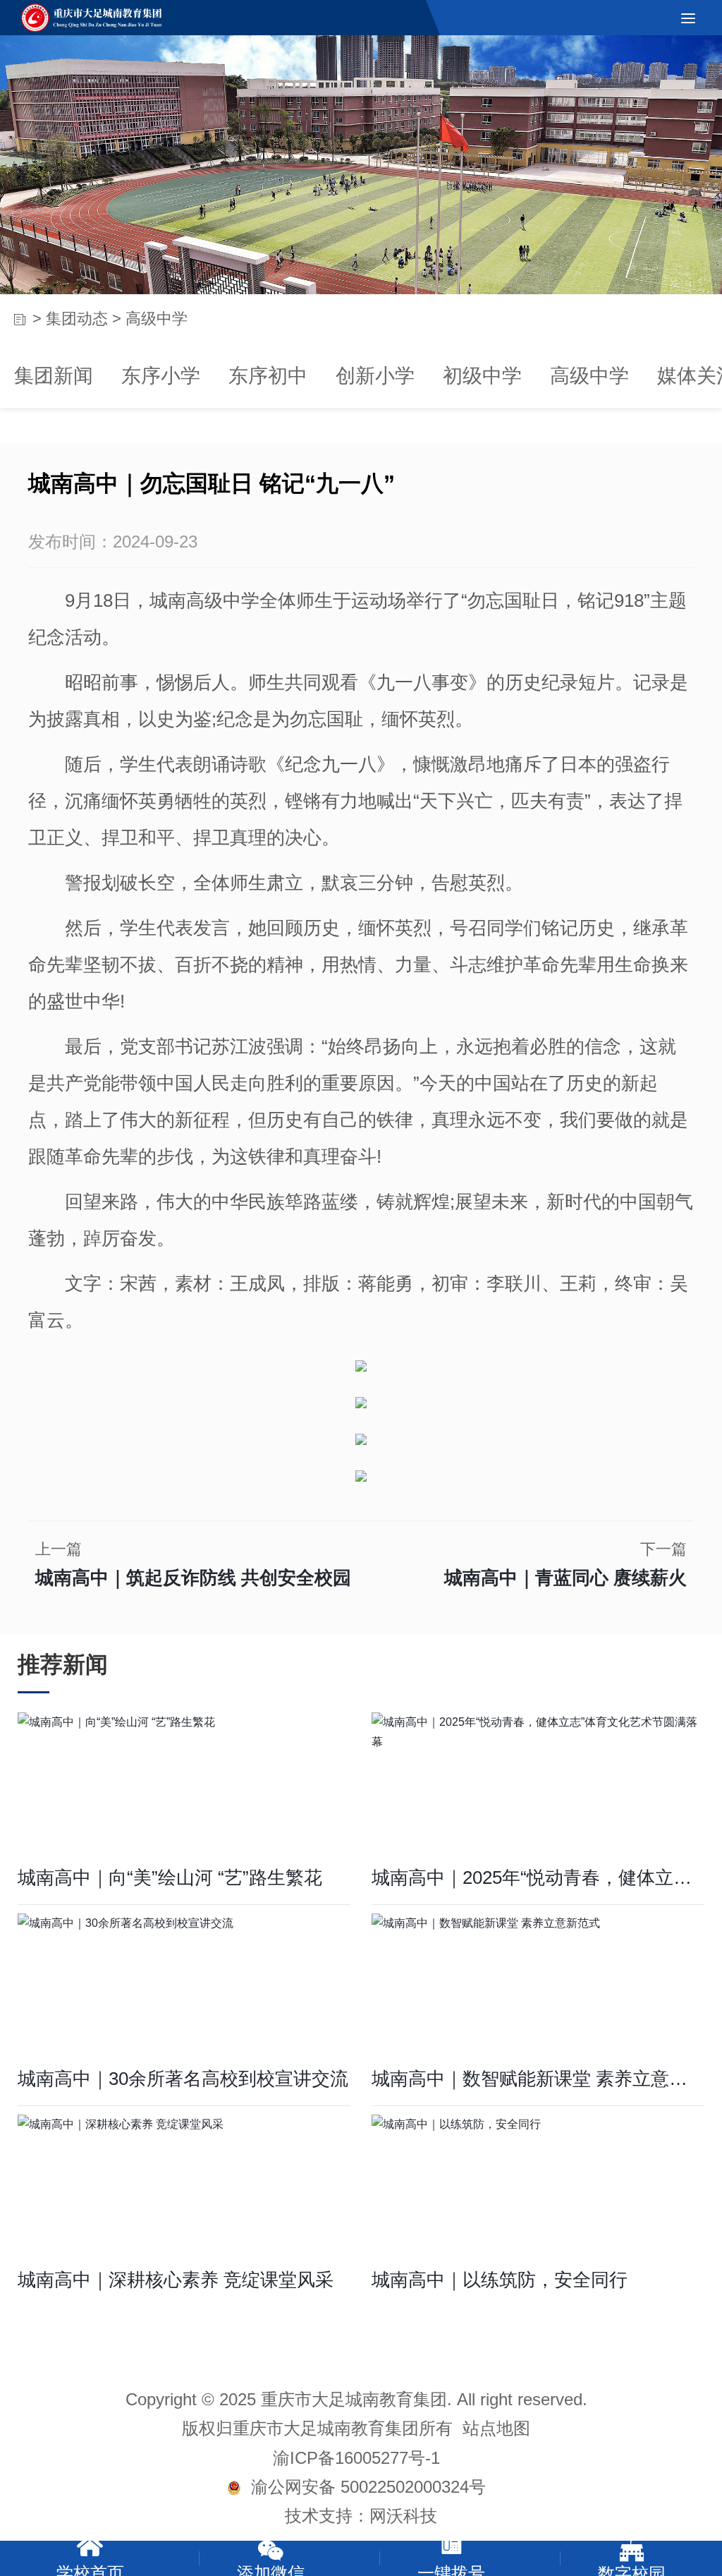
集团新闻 (54, 376)
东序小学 (161, 376)
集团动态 (77, 319)
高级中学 (589, 376)
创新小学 (375, 376)
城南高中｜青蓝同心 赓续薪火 (565, 1578)
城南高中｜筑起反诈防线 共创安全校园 (193, 1578)
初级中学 (482, 376)
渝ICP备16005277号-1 (356, 2458)
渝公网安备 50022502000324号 (363, 2487)
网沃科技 (403, 2516)
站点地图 (496, 2428)
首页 (19, 319)
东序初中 (268, 376)
